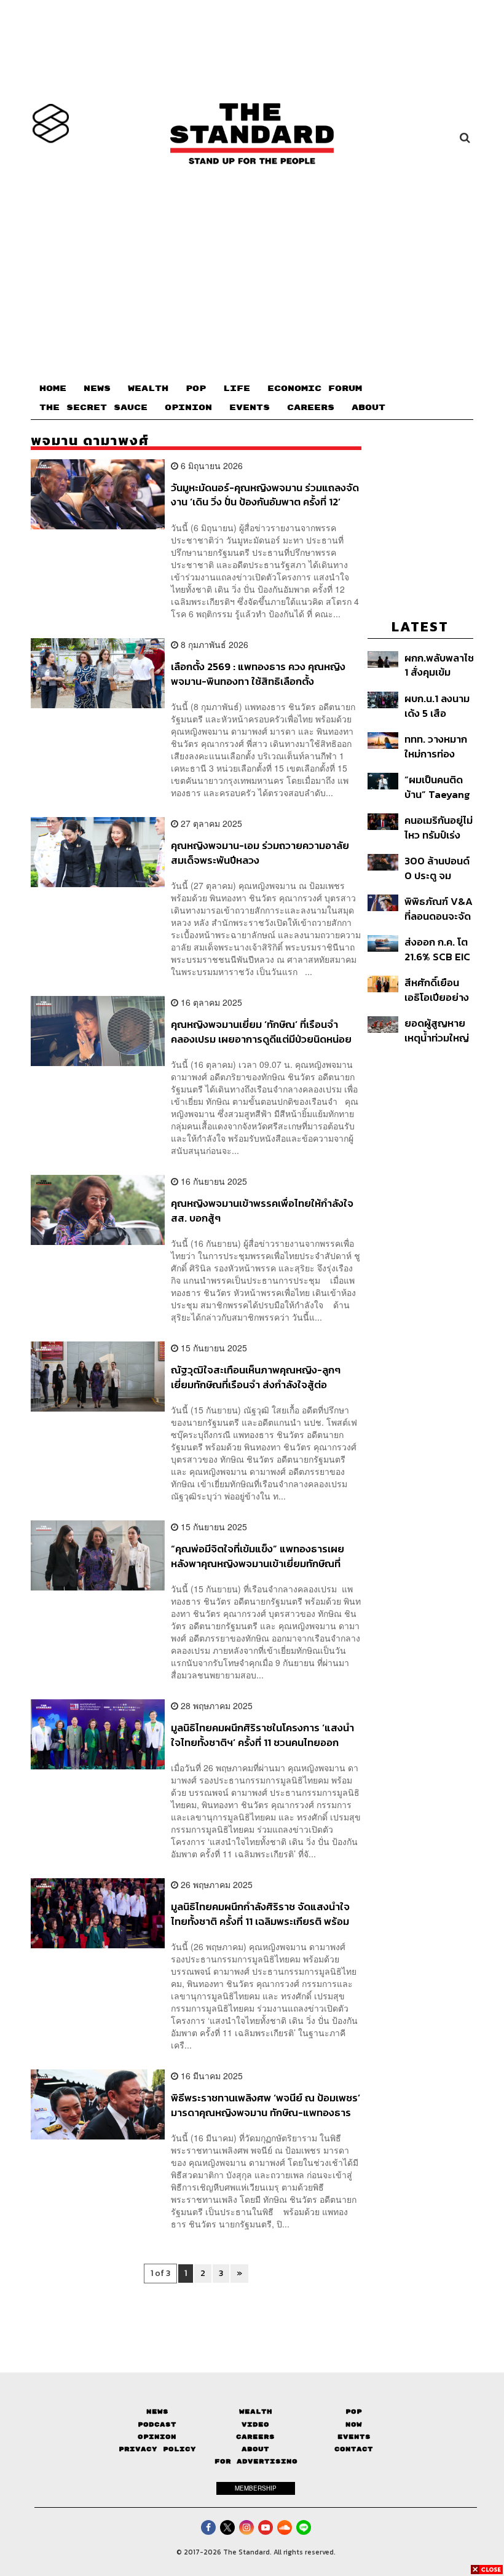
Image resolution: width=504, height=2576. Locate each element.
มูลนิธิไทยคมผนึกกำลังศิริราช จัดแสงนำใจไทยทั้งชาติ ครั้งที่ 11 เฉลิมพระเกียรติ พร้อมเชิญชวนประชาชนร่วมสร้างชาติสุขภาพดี (260, 1914)
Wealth (256, 2412)
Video (255, 2424)
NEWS (97, 389)
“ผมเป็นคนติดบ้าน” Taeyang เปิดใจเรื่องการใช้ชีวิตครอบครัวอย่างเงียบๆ (437, 787)
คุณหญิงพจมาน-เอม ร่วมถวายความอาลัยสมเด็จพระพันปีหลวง (260, 852)
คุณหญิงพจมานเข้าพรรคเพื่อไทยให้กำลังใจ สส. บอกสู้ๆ (262, 1210)
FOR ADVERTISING (256, 2461)
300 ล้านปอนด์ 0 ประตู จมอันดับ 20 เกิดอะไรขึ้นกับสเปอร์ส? (437, 868)
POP (196, 389)
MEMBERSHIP (256, 2488)
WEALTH (148, 389)
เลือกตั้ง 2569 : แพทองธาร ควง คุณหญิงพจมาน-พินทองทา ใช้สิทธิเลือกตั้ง (258, 674)
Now (354, 2424)
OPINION (188, 408)
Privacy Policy (157, 2449)
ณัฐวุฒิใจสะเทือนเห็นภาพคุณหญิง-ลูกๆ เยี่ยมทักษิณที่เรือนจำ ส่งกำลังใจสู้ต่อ (256, 1377)
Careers (255, 2437)
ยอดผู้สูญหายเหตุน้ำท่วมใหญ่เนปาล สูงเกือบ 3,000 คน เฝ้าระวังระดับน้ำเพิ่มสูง (437, 1030)
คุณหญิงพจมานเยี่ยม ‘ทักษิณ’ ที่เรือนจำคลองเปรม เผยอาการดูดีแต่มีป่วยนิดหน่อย (261, 1031)
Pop (354, 2412)
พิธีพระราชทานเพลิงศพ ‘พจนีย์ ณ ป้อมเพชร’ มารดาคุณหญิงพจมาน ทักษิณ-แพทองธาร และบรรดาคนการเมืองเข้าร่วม (266, 2105)
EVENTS (250, 408)
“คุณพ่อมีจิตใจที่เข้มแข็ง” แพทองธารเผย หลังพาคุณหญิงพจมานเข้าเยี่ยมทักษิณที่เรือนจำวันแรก (258, 1556)
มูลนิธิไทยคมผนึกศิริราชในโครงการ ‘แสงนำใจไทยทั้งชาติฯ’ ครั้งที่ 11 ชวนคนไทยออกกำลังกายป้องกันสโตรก (262, 1735)
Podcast (157, 2424)
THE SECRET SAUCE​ (93, 408)
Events (354, 2437)
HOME (53, 389)
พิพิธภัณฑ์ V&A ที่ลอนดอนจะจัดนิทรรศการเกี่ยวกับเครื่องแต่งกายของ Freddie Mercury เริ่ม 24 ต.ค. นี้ (439, 908)
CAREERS (311, 408)
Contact (354, 2449)
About (255, 2449)
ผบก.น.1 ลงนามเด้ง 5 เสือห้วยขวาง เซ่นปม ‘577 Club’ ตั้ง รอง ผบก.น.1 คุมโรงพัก (439, 705)
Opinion (157, 2437)
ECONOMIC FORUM (315, 389)
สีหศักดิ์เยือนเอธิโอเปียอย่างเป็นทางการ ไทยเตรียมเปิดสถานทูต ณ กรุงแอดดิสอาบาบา (439, 990)
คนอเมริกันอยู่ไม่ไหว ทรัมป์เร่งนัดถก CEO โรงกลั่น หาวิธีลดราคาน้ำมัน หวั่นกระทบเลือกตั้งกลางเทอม (439, 827)
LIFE (237, 389)
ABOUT (368, 408)
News (157, 2412)
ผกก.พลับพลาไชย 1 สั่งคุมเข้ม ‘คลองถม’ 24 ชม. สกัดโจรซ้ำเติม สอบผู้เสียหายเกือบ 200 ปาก (439, 665)
